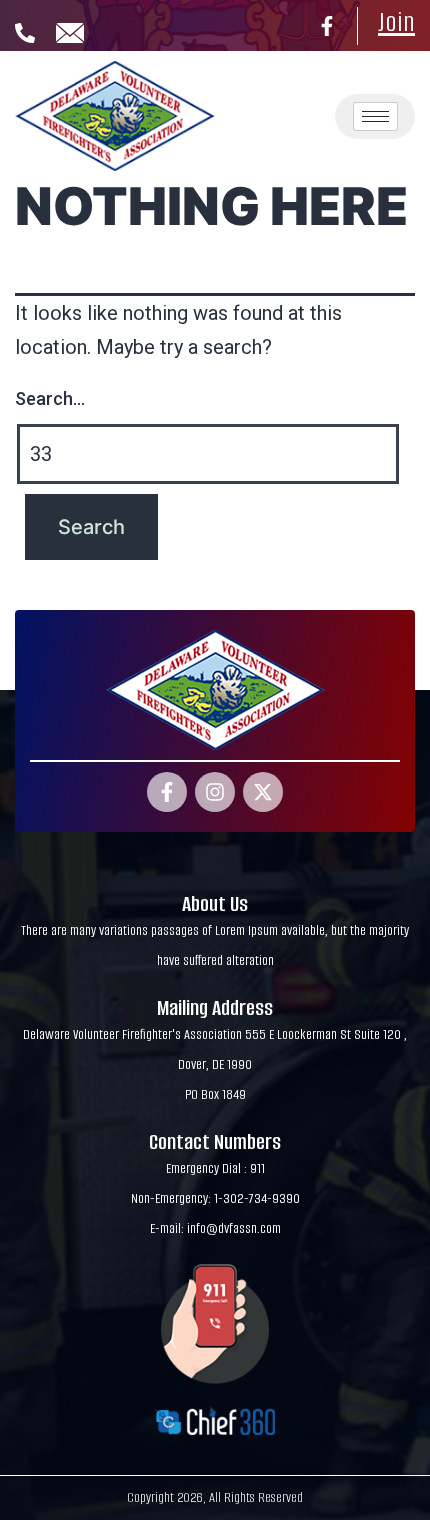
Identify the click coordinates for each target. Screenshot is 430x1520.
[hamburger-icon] (375, 116)
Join (396, 22)
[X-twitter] (263, 792)
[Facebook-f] (327, 26)
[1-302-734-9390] (25, 33)
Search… (50, 398)
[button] (290, 86)
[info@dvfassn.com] (70, 33)
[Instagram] (215, 792)
